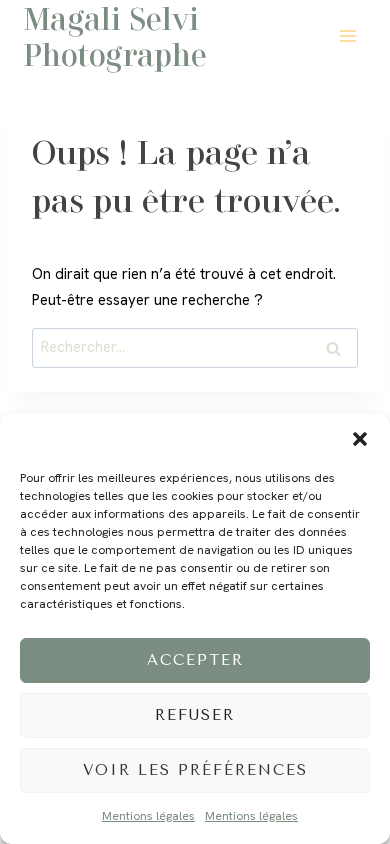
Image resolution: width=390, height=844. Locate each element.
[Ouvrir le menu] (347, 35)
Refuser (195, 715)
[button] (360, 439)
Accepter (195, 660)
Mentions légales (148, 816)
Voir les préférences (195, 770)
